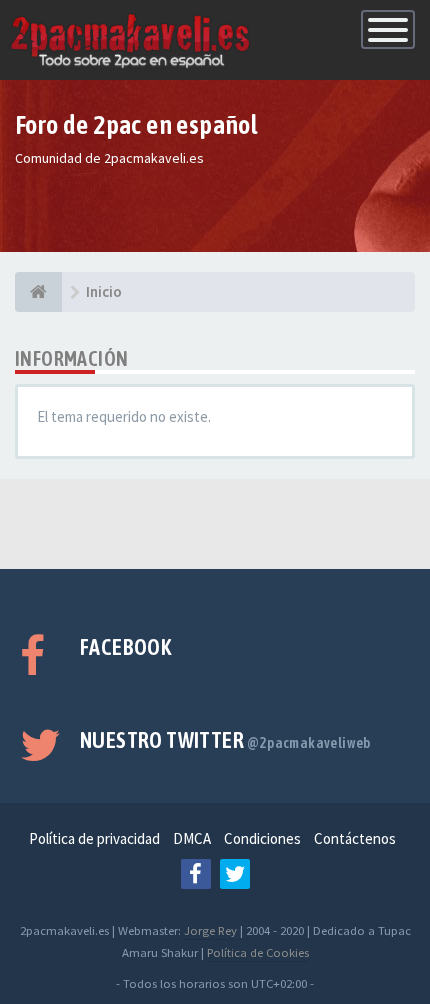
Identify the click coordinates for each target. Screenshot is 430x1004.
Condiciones (262, 838)
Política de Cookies (258, 952)
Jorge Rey (210, 930)
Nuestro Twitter (225, 740)
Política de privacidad (94, 838)
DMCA (192, 838)
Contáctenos (355, 838)
